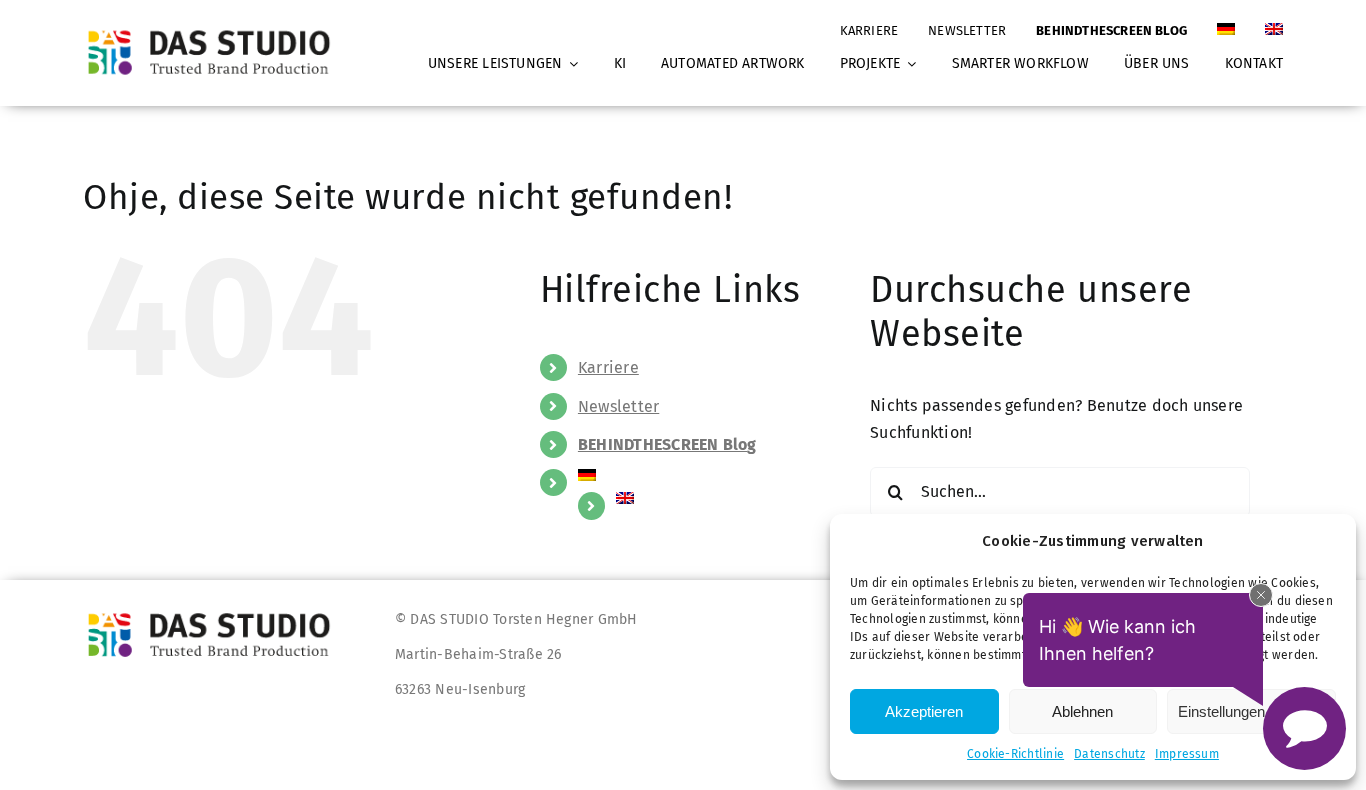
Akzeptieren (924, 711)
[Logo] (215, 29)
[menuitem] (1226, 21)
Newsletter (618, 406)
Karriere (608, 367)
